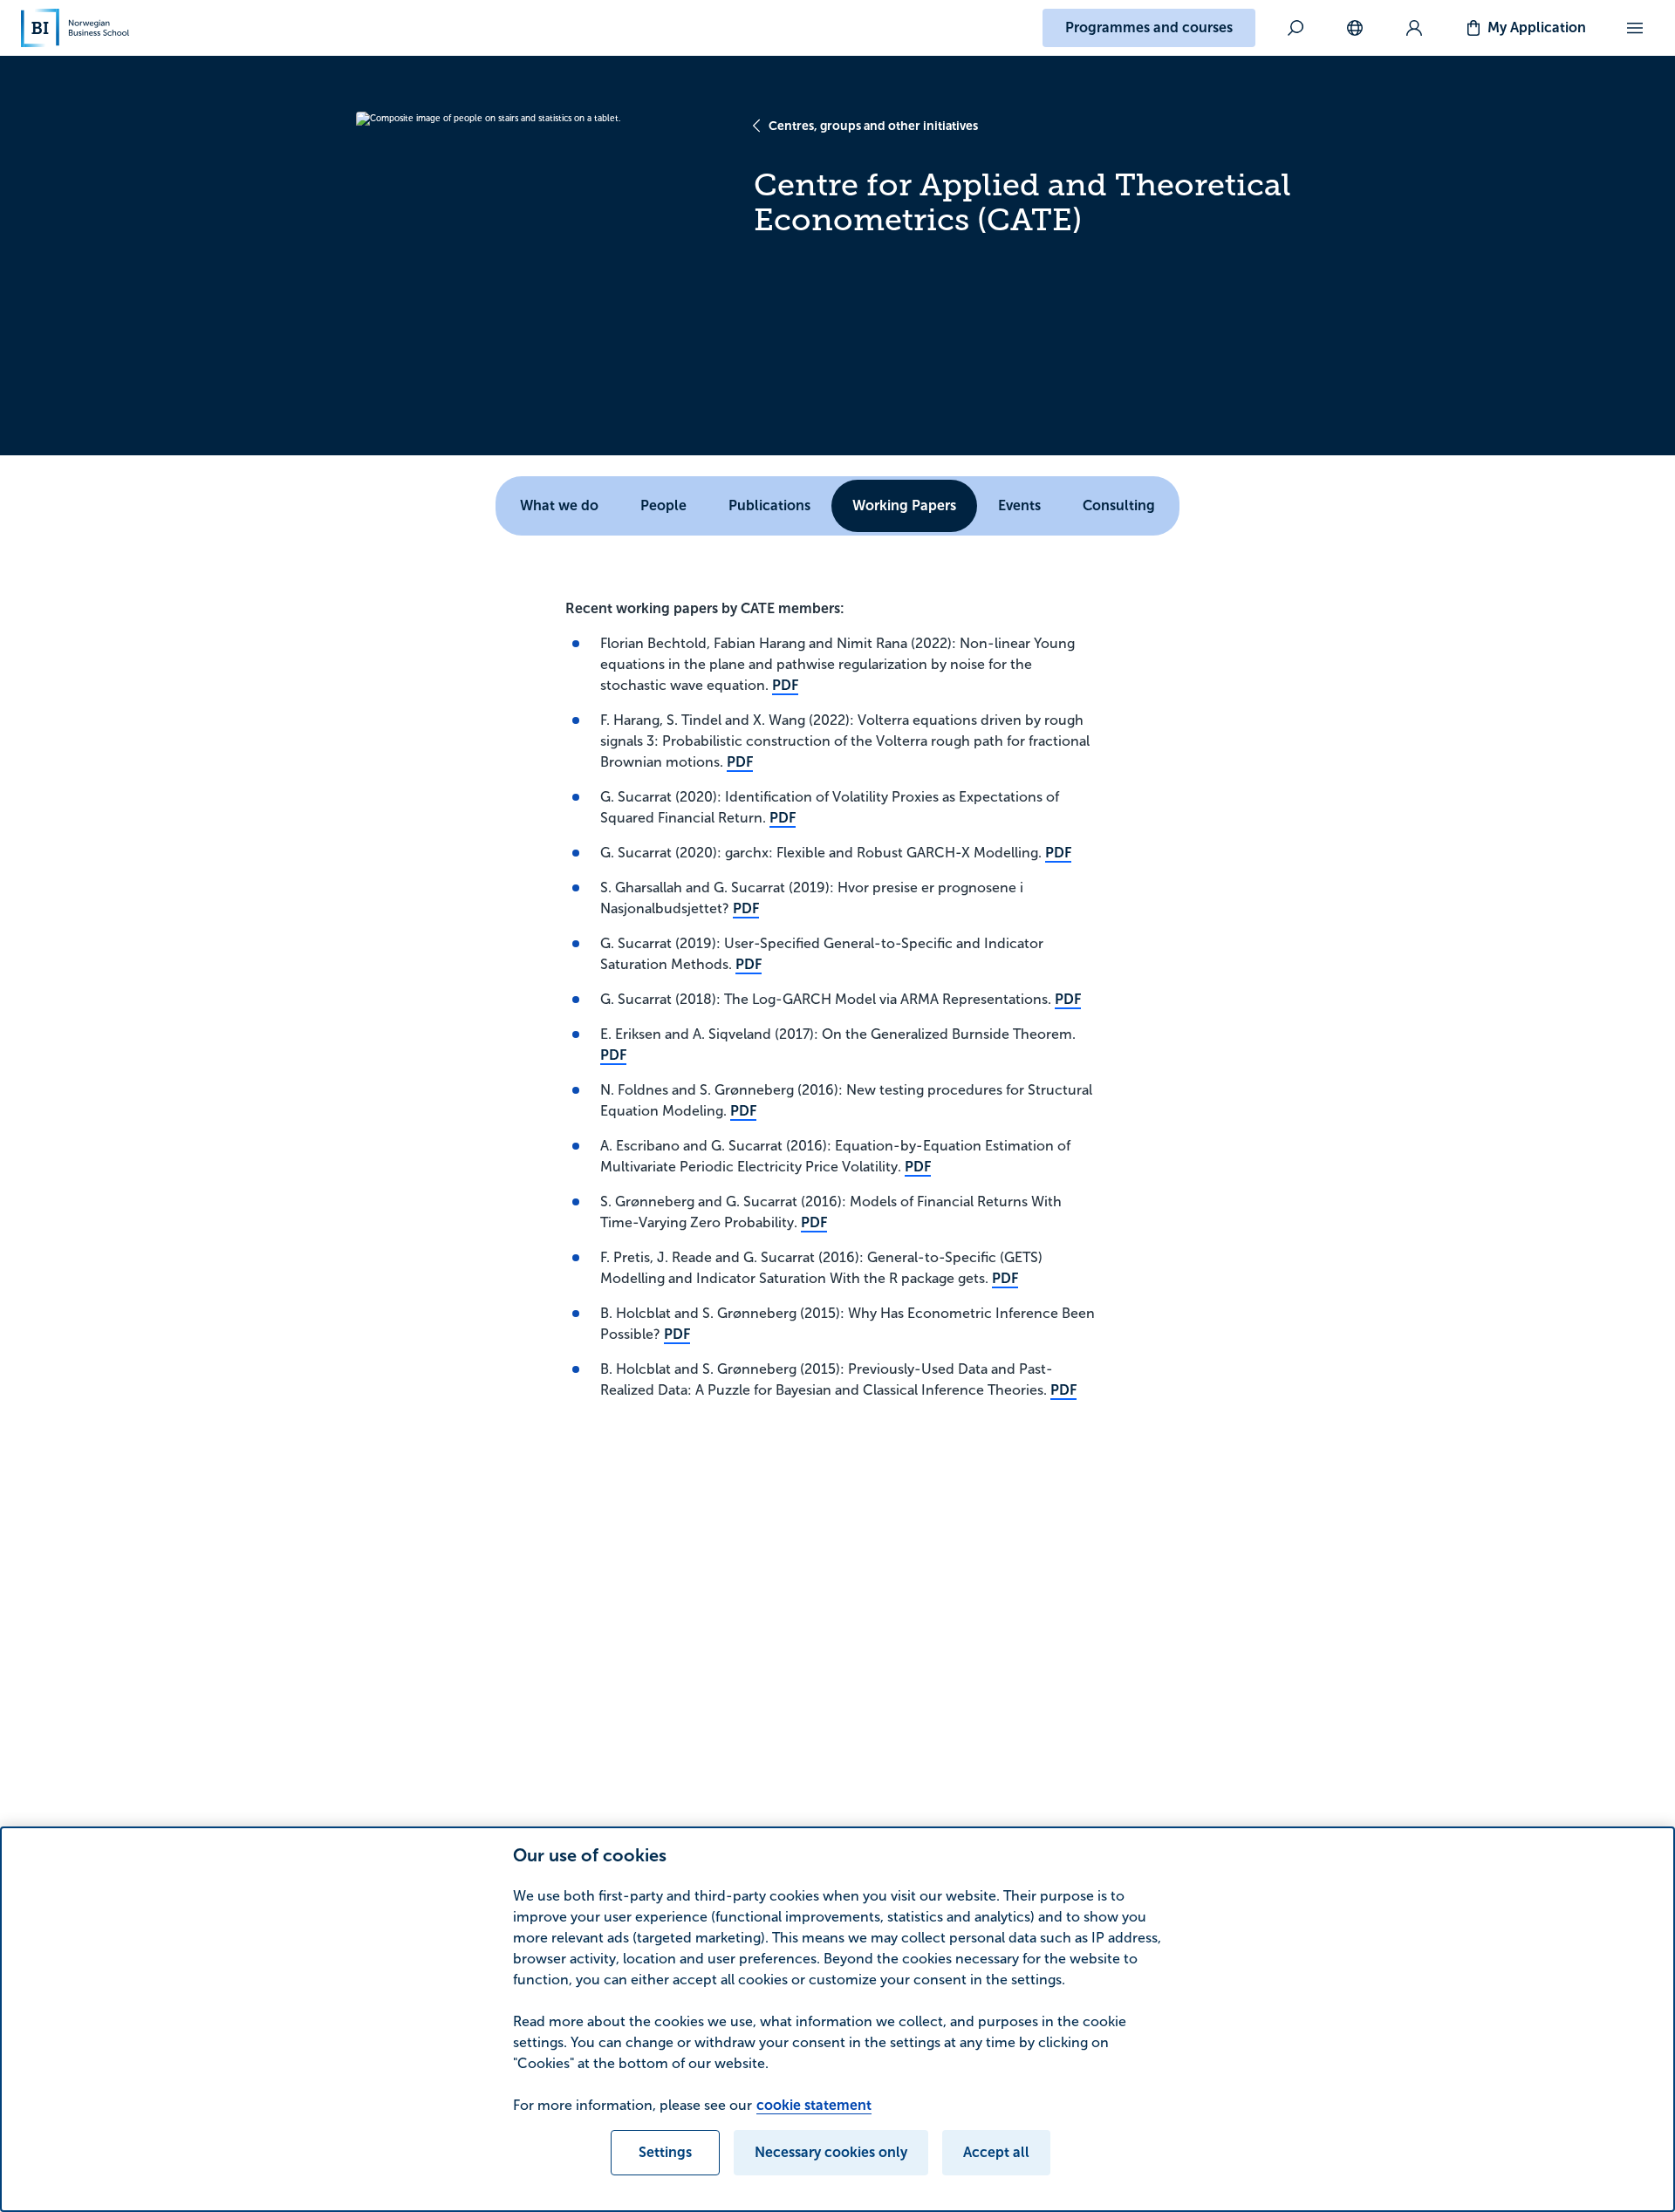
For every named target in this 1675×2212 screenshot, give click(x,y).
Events (1019, 505)
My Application (1537, 27)
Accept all (996, 2152)
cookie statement (814, 2105)
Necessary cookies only (831, 2152)
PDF (785, 685)
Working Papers (904, 505)
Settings (665, 2152)
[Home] (75, 28)
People (663, 505)
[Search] (1296, 28)
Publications (769, 505)
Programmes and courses (1149, 27)
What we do (559, 505)
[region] (837, 2019)
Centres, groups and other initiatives (873, 126)
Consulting (1119, 505)
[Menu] (1635, 28)
